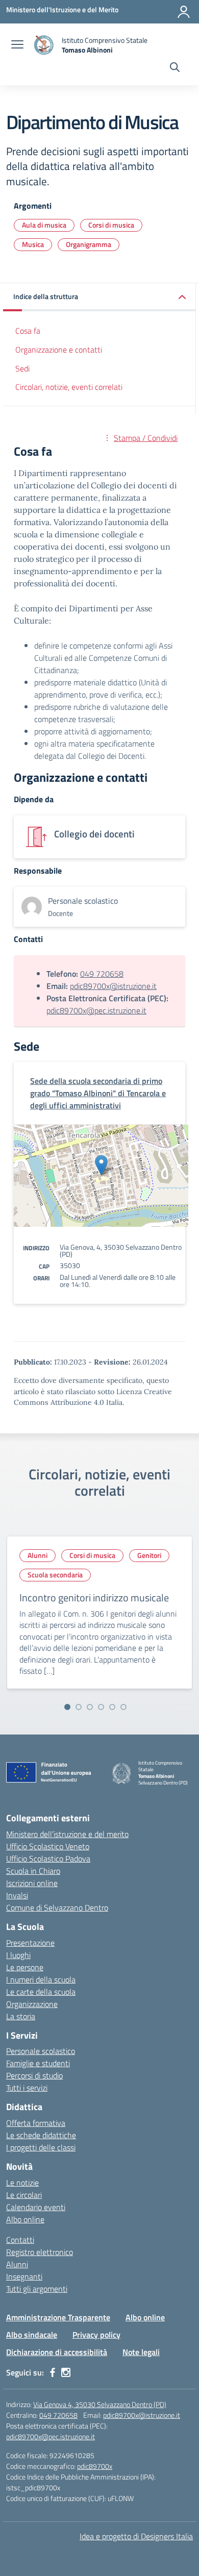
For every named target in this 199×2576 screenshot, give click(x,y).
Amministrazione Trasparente (58, 2317)
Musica (33, 244)
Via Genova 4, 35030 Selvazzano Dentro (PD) (100, 2404)
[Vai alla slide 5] (112, 1707)
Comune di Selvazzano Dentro (57, 1908)
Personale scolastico (41, 2051)
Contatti (20, 2240)
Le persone (25, 1967)
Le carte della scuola (41, 1992)
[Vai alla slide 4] (101, 1707)
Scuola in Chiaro (33, 1871)
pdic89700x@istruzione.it (113, 986)
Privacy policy (96, 2335)
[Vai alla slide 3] (90, 1707)
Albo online (25, 2219)
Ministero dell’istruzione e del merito (67, 1834)
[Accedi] (184, 12)
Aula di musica (44, 225)
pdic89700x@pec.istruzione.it (96, 1010)
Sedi (22, 368)
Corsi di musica (111, 225)
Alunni (38, 1555)
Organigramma (89, 244)
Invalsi (17, 1895)
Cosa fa (28, 331)
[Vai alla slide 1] (67, 1707)
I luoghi (18, 1955)
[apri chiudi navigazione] (17, 45)
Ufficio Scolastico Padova (48, 1859)
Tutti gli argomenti (37, 2289)
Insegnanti (24, 2276)
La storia (21, 2016)
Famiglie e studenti (38, 2063)
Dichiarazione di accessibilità (57, 2352)
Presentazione (30, 1943)
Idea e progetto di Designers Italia (136, 2536)
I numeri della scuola (41, 1979)
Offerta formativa (36, 2123)
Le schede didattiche (41, 2135)
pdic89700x (95, 2466)
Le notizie (22, 2183)
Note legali (141, 2352)
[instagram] (66, 2372)
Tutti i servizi (27, 2088)
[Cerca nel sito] (175, 68)
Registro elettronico (40, 2252)
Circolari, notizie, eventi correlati (69, 387)
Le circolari (24, 2195)
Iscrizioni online (32, 1883)
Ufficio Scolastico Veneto (48, 1846)
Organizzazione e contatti (59, 350)
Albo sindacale (32, 2335)
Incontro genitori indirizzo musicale (94, 1597)
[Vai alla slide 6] (123, 1707)
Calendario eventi (36, 2207)
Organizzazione (32, 2004)
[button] (99, 297)
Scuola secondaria (55, 1575)
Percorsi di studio (34, 2075)
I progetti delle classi (41, 2147)
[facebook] (53, 2372)
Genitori (149, 1555)
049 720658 (102, 974)
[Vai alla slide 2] (79, 1707)
